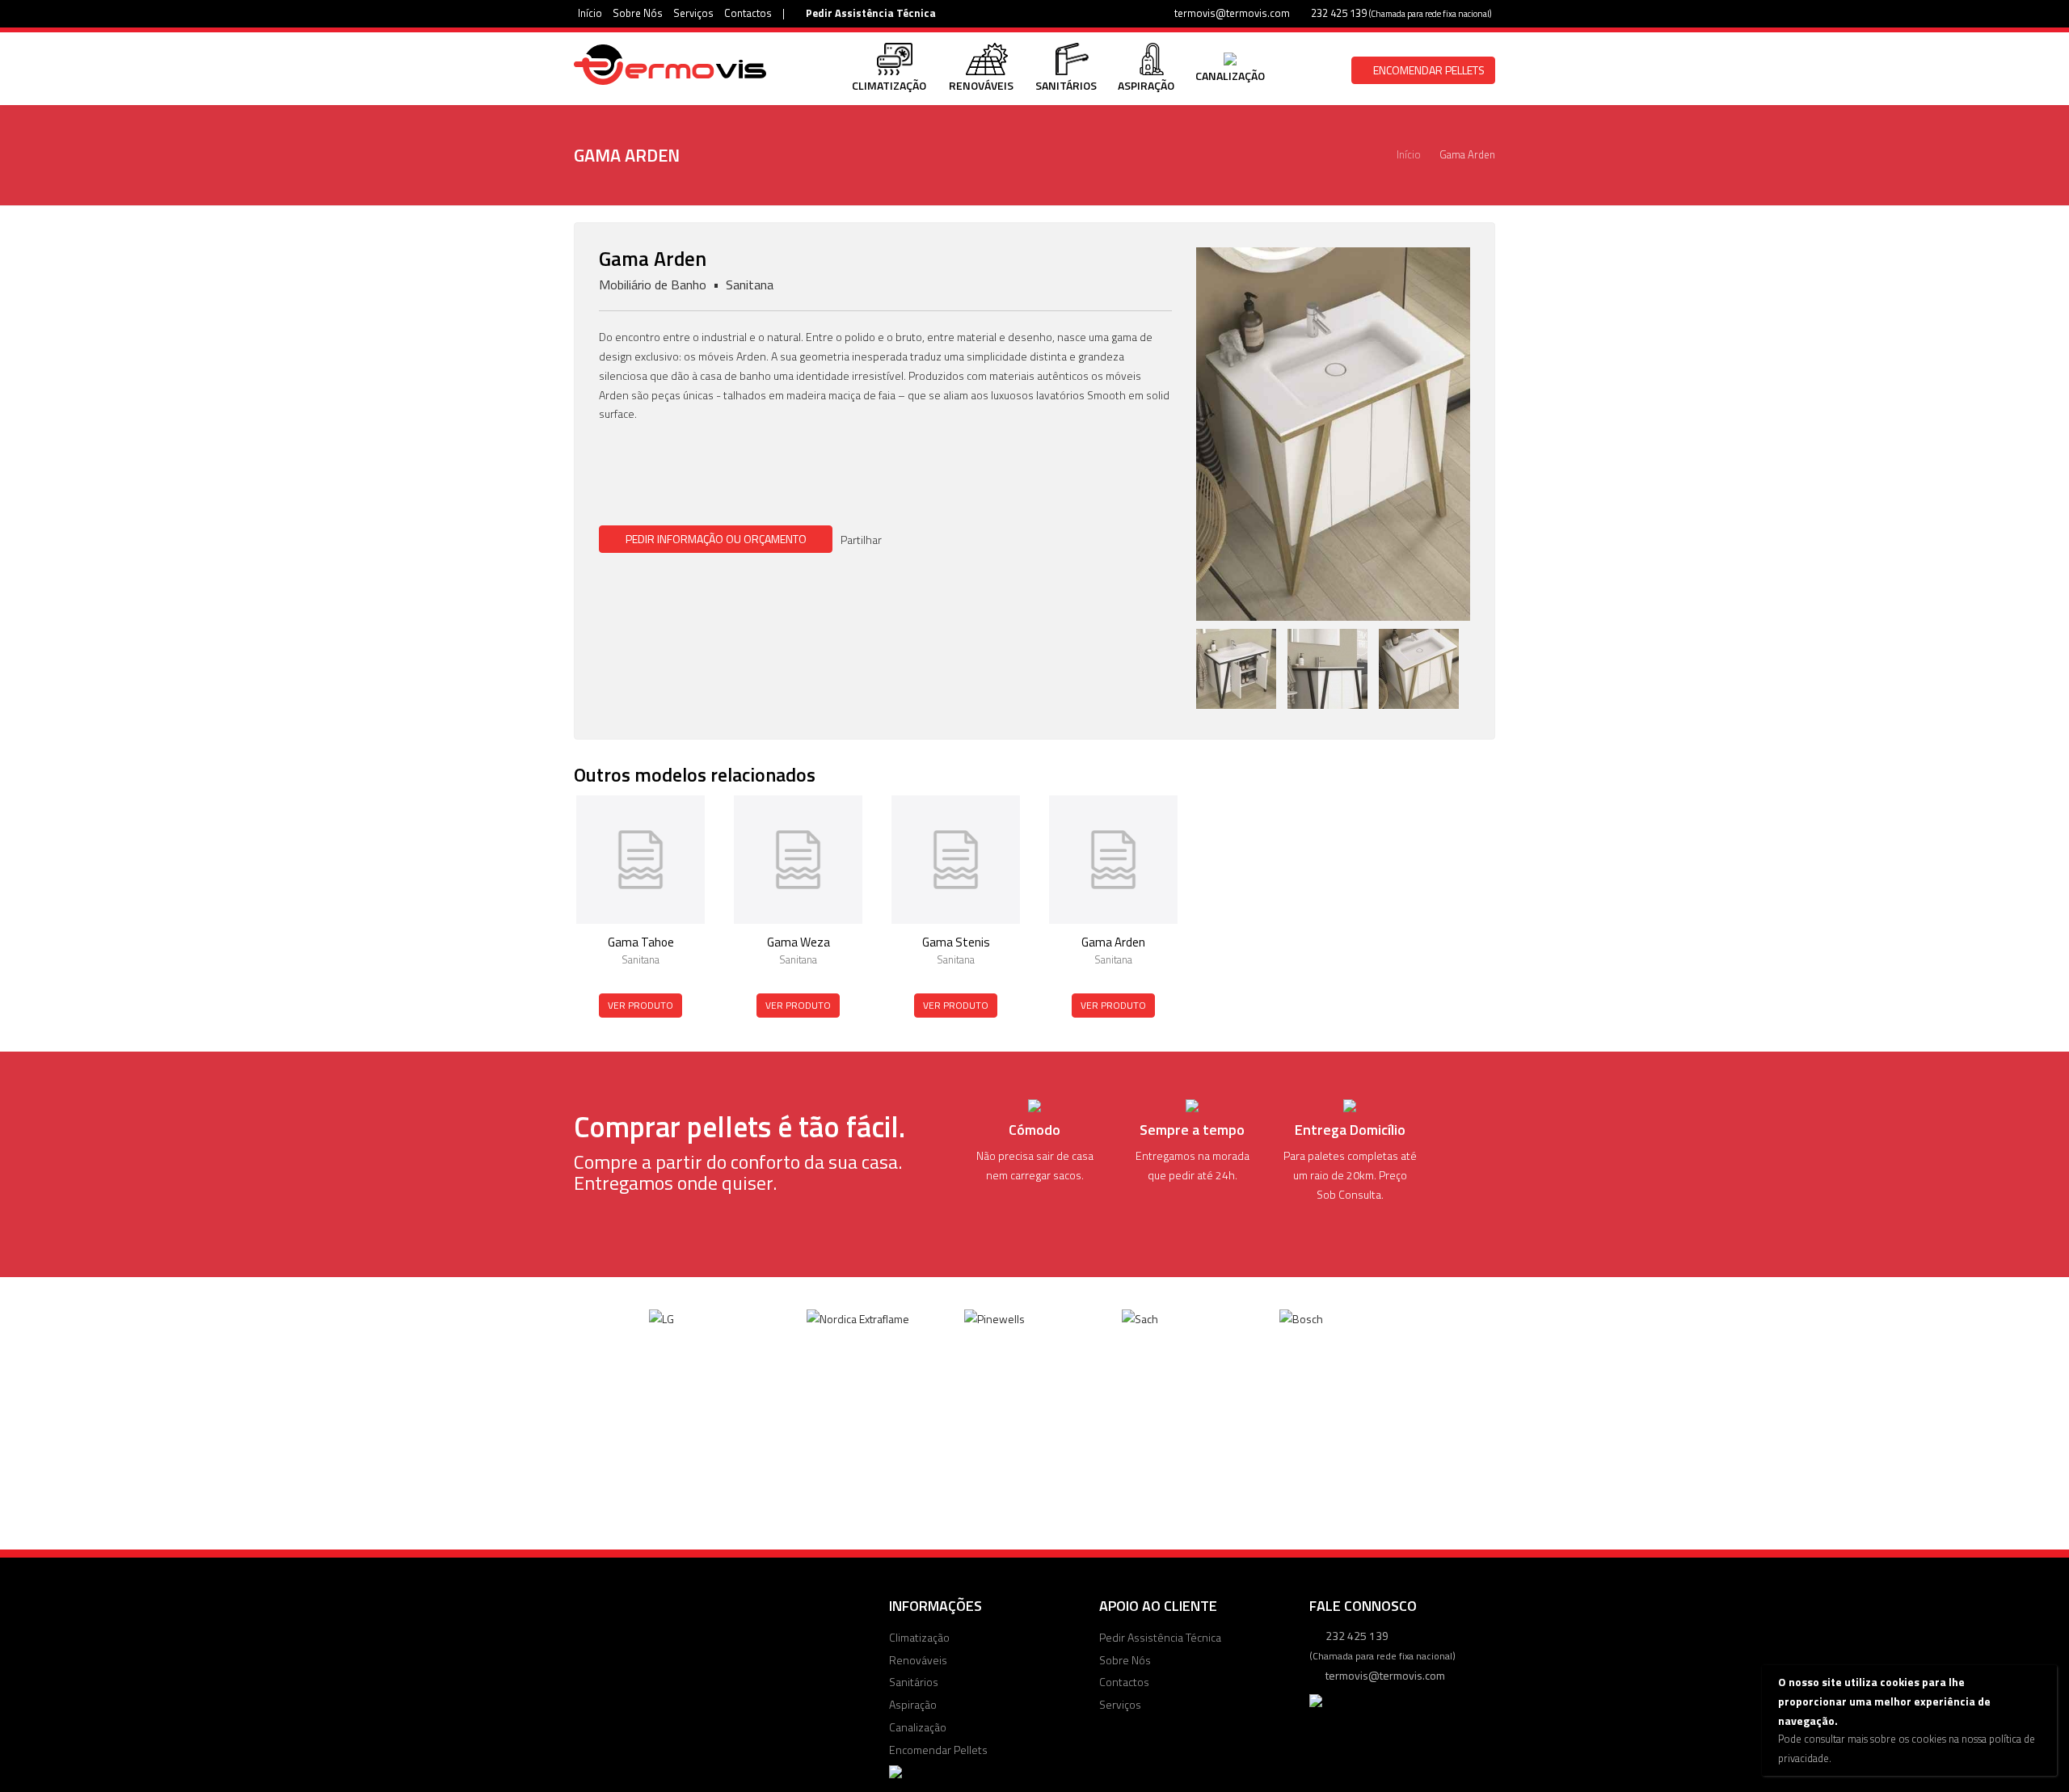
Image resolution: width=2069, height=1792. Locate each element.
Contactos (748, 13)
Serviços (693, 13)
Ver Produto (641, 1005)
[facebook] (898, 540)
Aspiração (913, 1704)
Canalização (918, 1727)
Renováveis (918, 1660)
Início (590, 13)
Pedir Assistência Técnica (870, 13)
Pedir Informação (716, 539)
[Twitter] (920, 540)
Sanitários (914, 1682)
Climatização (919, 1637)
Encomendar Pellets (1428, 70)
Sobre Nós (638, 13)
